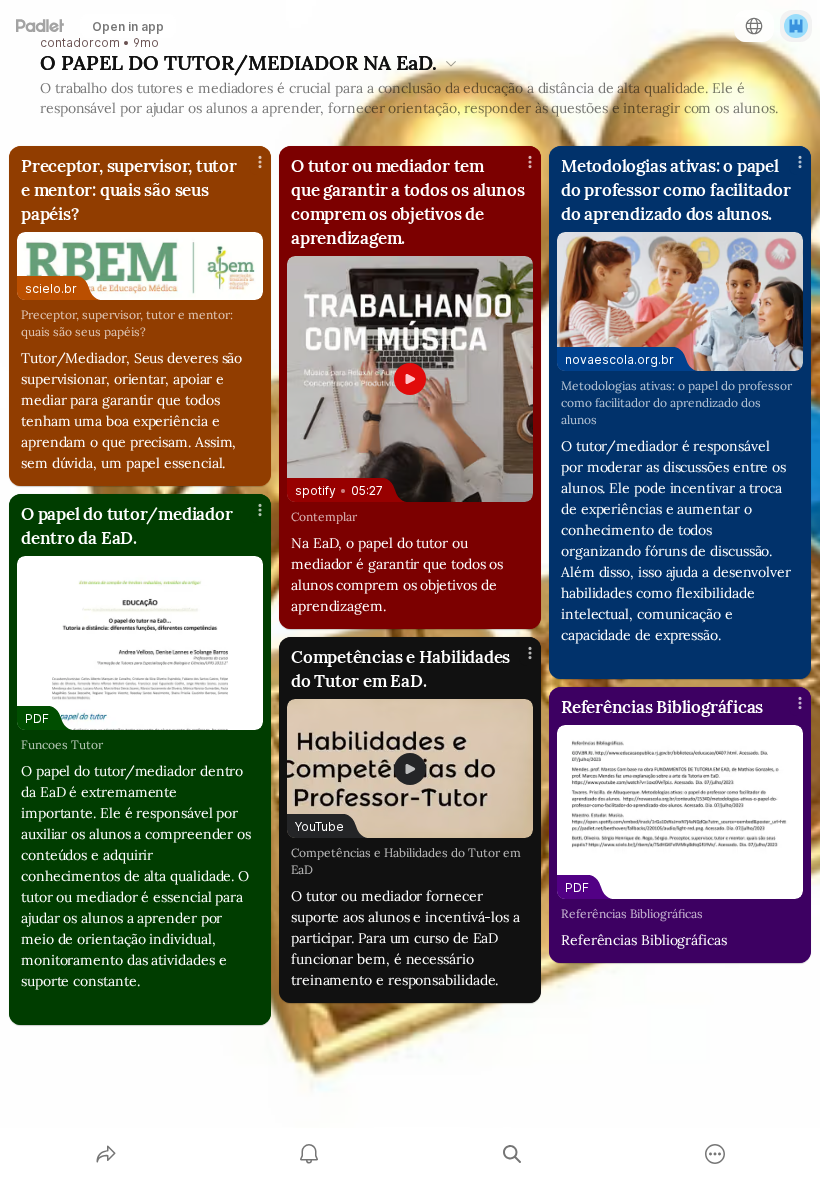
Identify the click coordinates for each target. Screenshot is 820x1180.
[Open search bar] (512, 1154)
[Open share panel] (106, 1154)
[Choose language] (754, 26)
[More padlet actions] (715, 1154)
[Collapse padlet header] (451, 63)
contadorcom (80, 43)
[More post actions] (247, 170)
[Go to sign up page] (796, 26)
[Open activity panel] (309, 1154)
